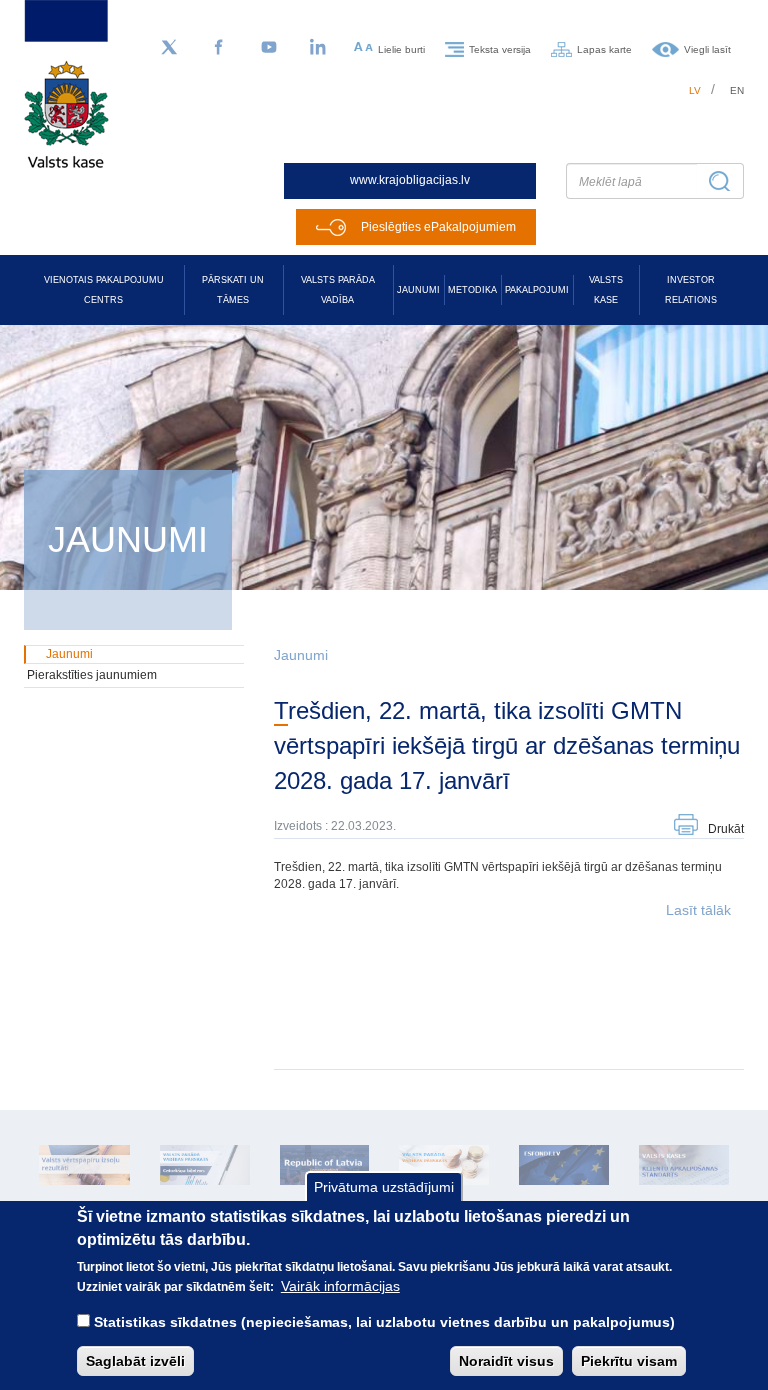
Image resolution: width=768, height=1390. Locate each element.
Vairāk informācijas (340, 1286)
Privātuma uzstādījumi (384, 1187)
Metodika (472, 290)
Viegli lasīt (707, 48)
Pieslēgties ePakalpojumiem (438, 227)
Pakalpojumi (537, 290)
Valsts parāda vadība (338, 290)
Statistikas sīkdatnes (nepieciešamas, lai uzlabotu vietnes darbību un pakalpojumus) (384, 1322)
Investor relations (691, 290)
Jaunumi (418, 290)
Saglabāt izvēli (135, 1361)
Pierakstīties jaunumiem (92, 675)
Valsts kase (606, 290)
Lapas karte (604, 48)
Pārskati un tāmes (233, 290)
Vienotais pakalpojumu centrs (104, 290)
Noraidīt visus (506, 1361)
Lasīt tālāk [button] (698, 910)
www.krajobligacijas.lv (410, 180)
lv (695, 90)
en (737, 90)
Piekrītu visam (629, 1361)
